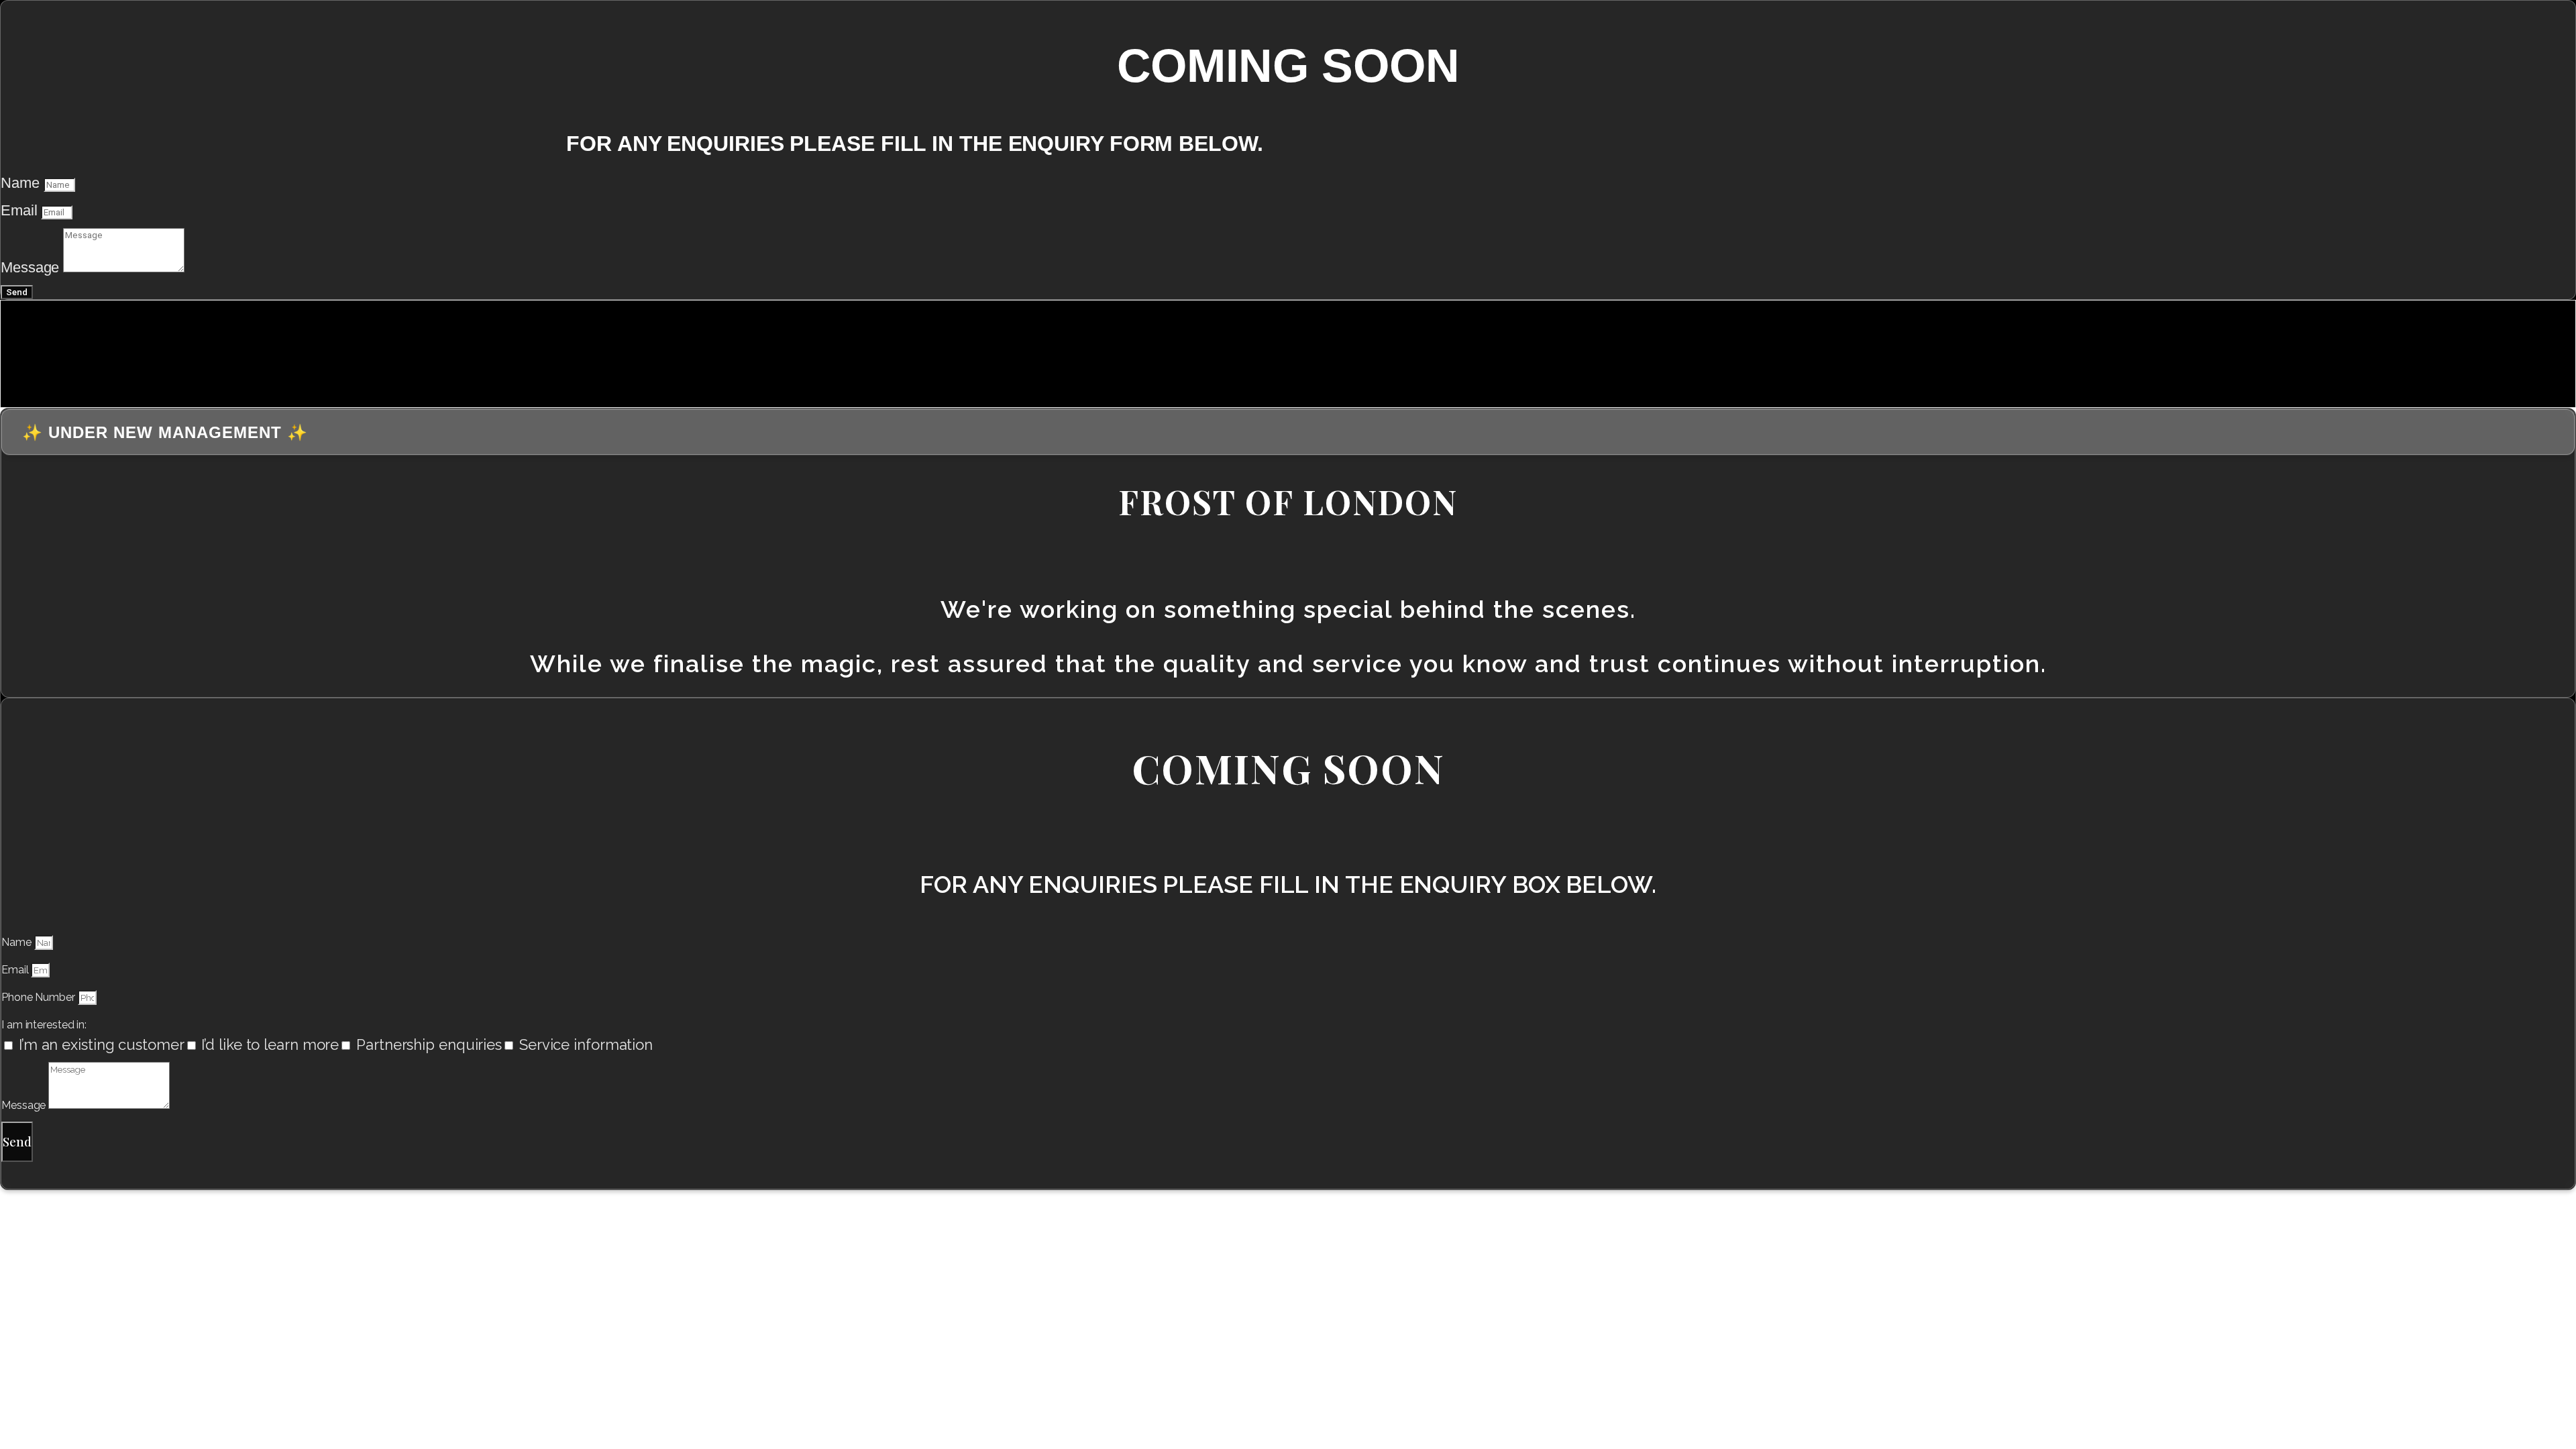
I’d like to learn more (270, 1044)
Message (32, 267)
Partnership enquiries (429, 1044)
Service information (586, 1044)
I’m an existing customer (102, 1044)
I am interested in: (44, 1025)
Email (21, 210)
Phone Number (40, 997)
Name (22, 183)
